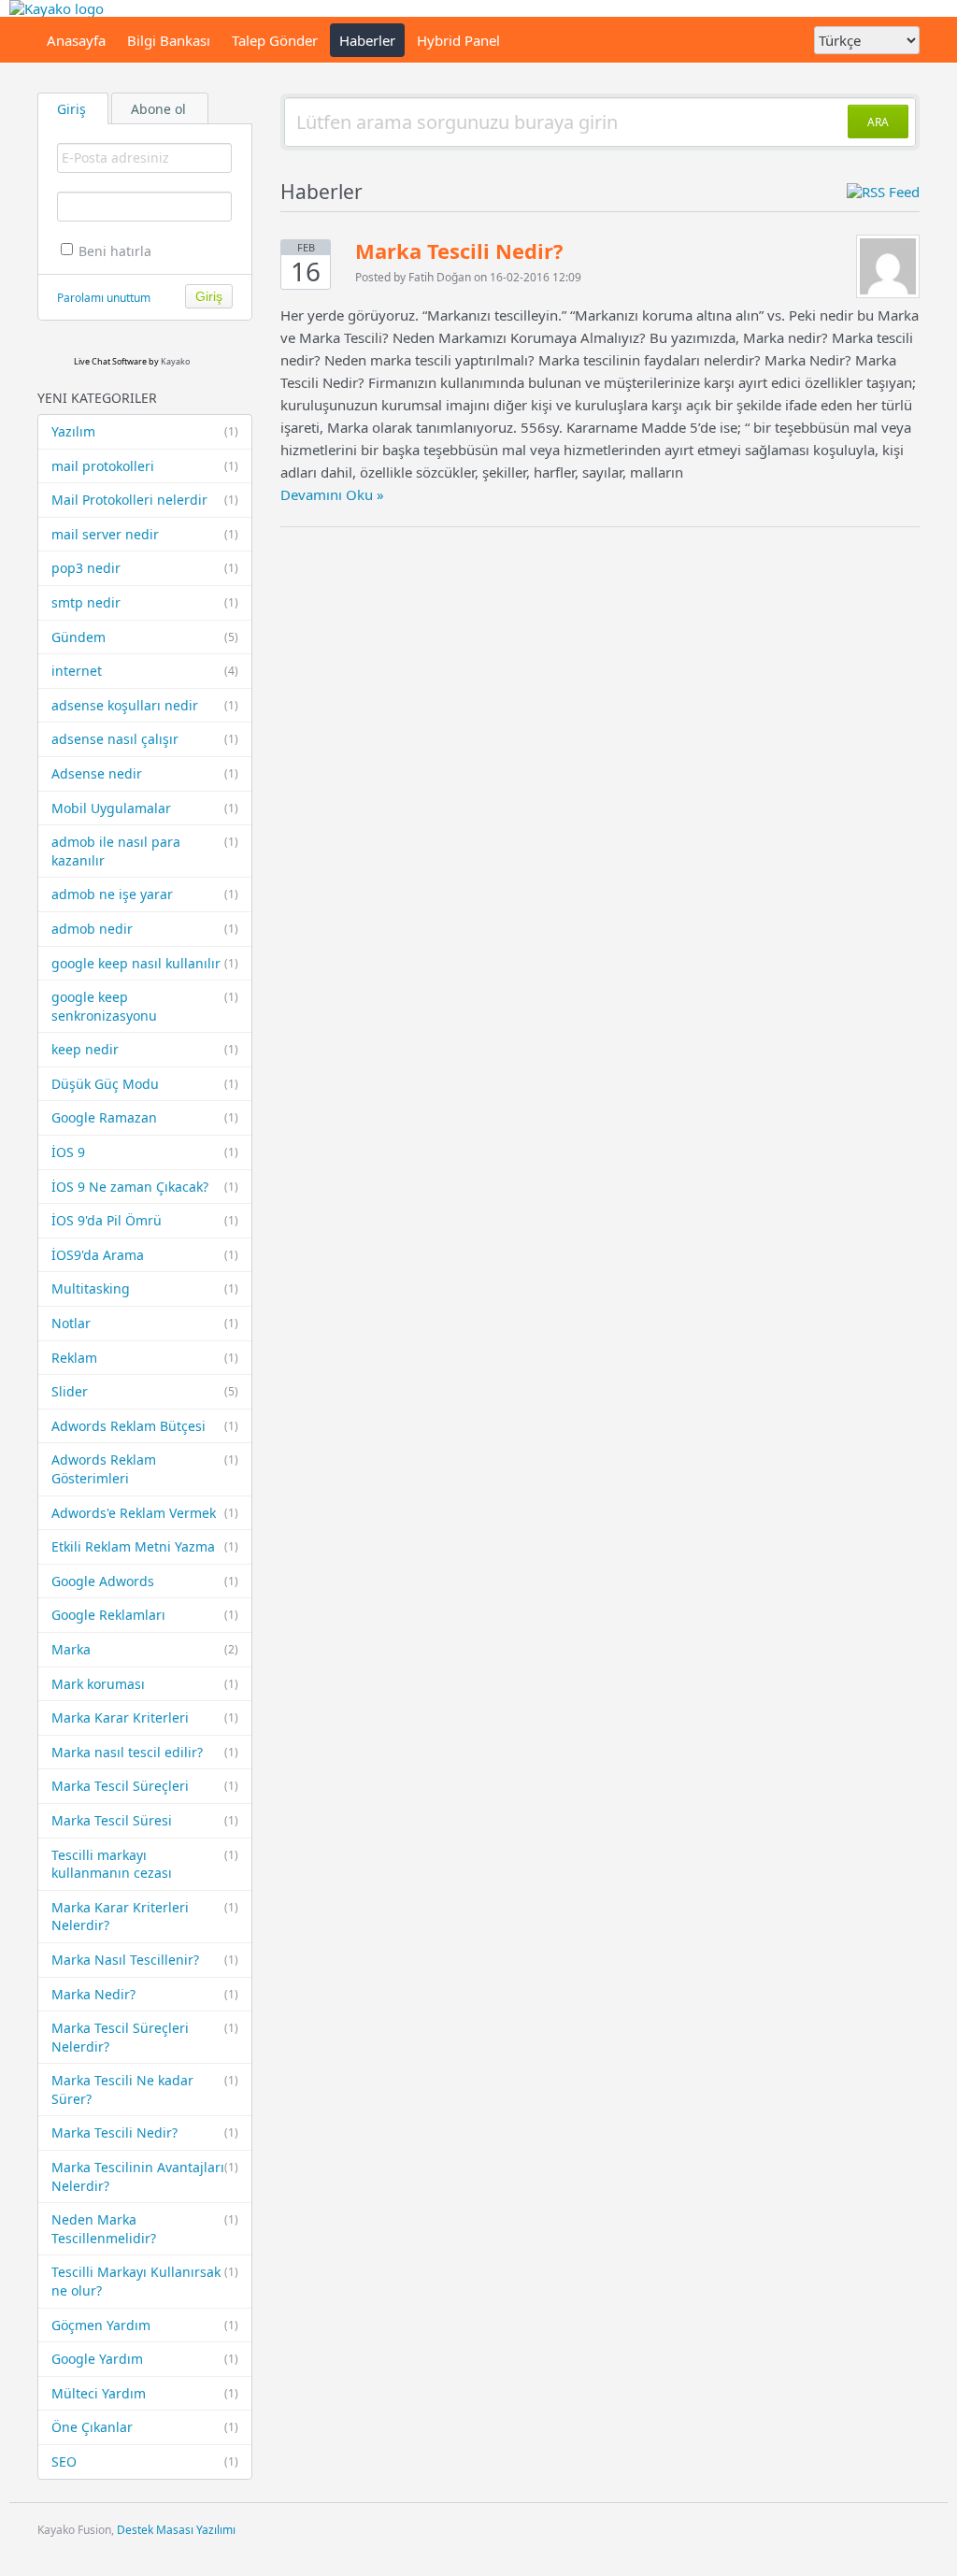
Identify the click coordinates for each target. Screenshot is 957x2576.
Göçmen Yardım (145, 2325)
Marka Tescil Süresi (145, 1820)
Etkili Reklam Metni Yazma (145, 1546)
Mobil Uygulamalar (145, 808)
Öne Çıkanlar (145, 2427)
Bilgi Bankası (169, 40)
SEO (145, 2462)
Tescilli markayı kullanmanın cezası (145, 1864)
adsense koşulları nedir (145, 705)
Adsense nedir (145, 773)
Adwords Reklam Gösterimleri (145, 1469)
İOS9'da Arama (145, 1255)
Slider (145, 1391)
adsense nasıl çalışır (145, 739)
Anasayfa (76, 40)
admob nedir (145, 929)
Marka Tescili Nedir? (145, 2132)
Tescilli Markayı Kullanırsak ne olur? (145, 2281)
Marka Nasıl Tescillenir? (145, 1960)
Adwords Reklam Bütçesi (145, 1426)
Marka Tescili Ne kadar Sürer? (145, 2089)
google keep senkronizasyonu (145, 1006)
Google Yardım (145, 2359)
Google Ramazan (145, 1117)
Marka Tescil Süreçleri (145, 1786)
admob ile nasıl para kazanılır (145, 851)
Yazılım (145, 431)
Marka (145, 1649)
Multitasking (145, 1288)
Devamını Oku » (332, 494)
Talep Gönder (275, 40)
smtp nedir (145, 602)
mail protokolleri (145, 466)
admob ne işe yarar (145, 894)
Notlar (145, 1323)
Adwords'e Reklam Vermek (145, 1513)
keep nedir (145, 1049)
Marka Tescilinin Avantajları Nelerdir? (145, 2176)
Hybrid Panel (458, 40)
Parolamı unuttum (104, 298)
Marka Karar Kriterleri (145, 1717)
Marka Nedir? (145, 1994)
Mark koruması (145, 1684)
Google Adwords (145, 1581)
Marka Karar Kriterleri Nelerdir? (145, 1917)
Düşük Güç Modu (145, 1084)
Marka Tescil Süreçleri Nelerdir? (145, 2037)
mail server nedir (145, 534)
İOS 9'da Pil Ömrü (145, 1220)
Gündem (145, 637)
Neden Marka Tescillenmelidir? (145, 2229)
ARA (878, 122)
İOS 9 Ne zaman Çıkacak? (145, 1187)
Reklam (145, 1358)
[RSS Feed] (883, 192)
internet (145, 671)
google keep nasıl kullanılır (145, 963)
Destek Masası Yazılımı (176, 2530)
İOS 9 (145, 1152)
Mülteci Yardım (145, 2393)
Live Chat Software (110, 361)
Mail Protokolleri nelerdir (145, 500)
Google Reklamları (145, 1615)
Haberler (367, 40)
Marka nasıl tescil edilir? (145, 1752)
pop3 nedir (145, 568)
